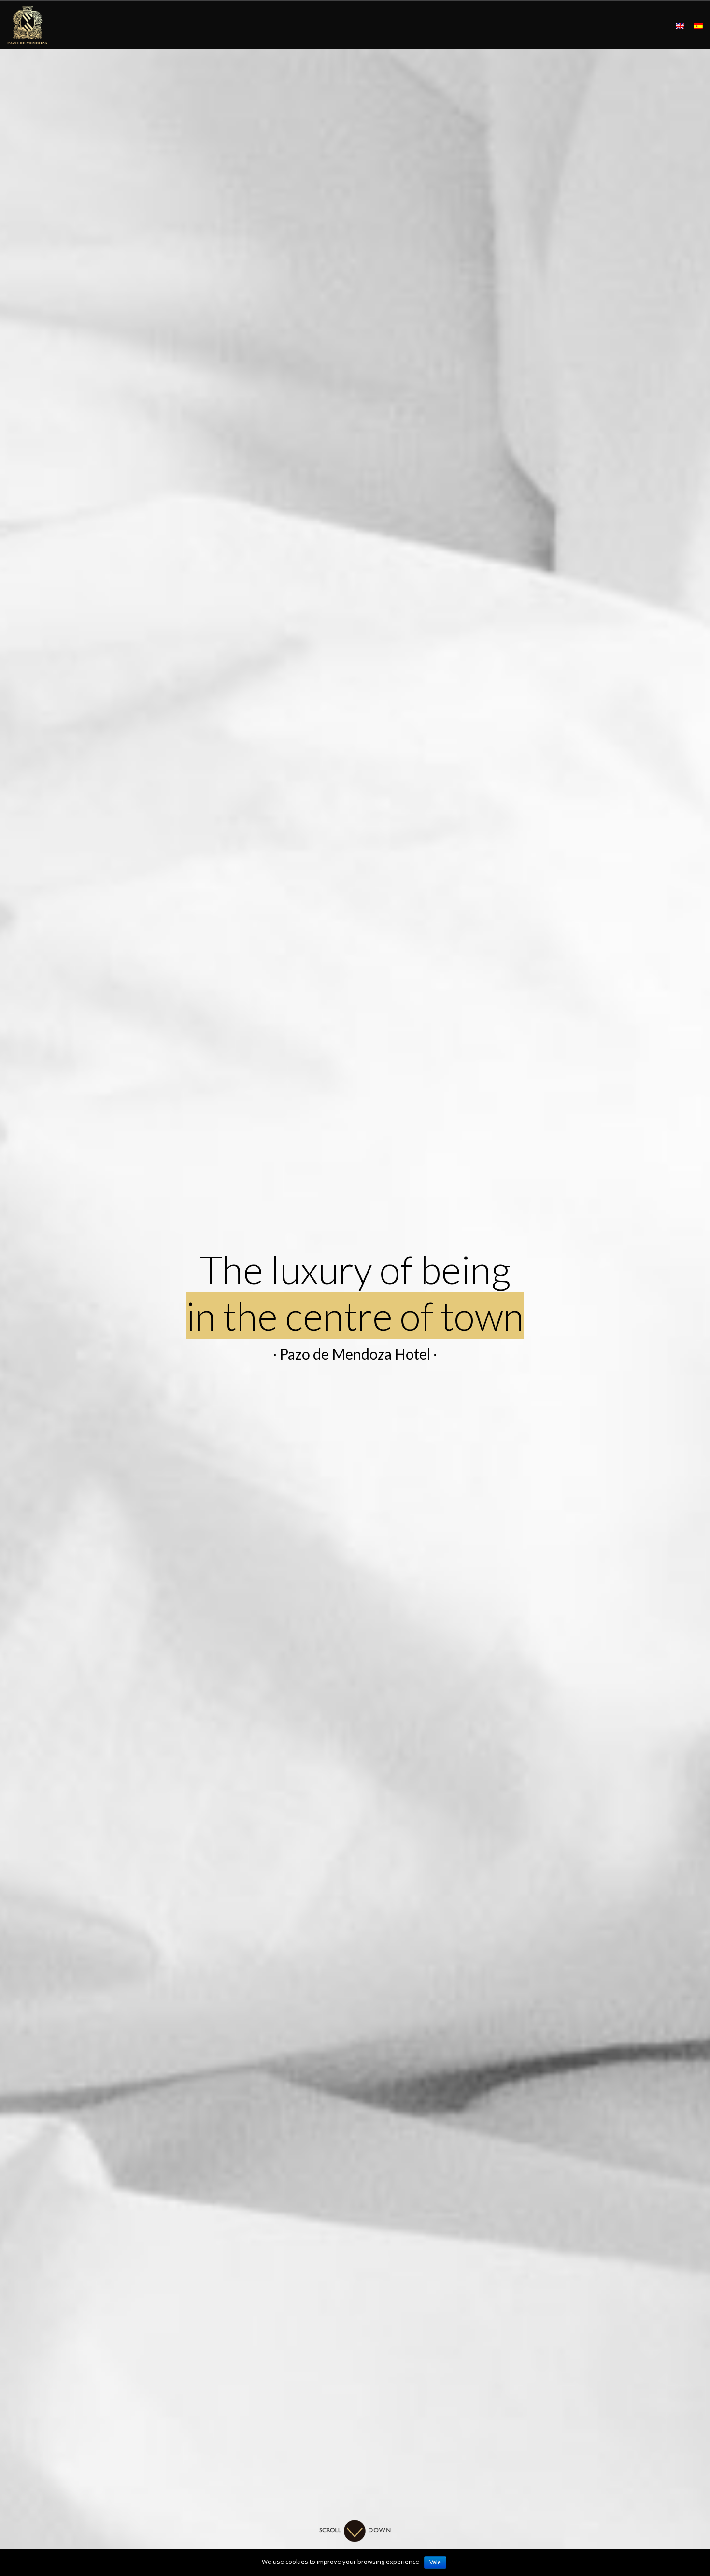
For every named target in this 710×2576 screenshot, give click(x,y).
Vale (435, 2562)
